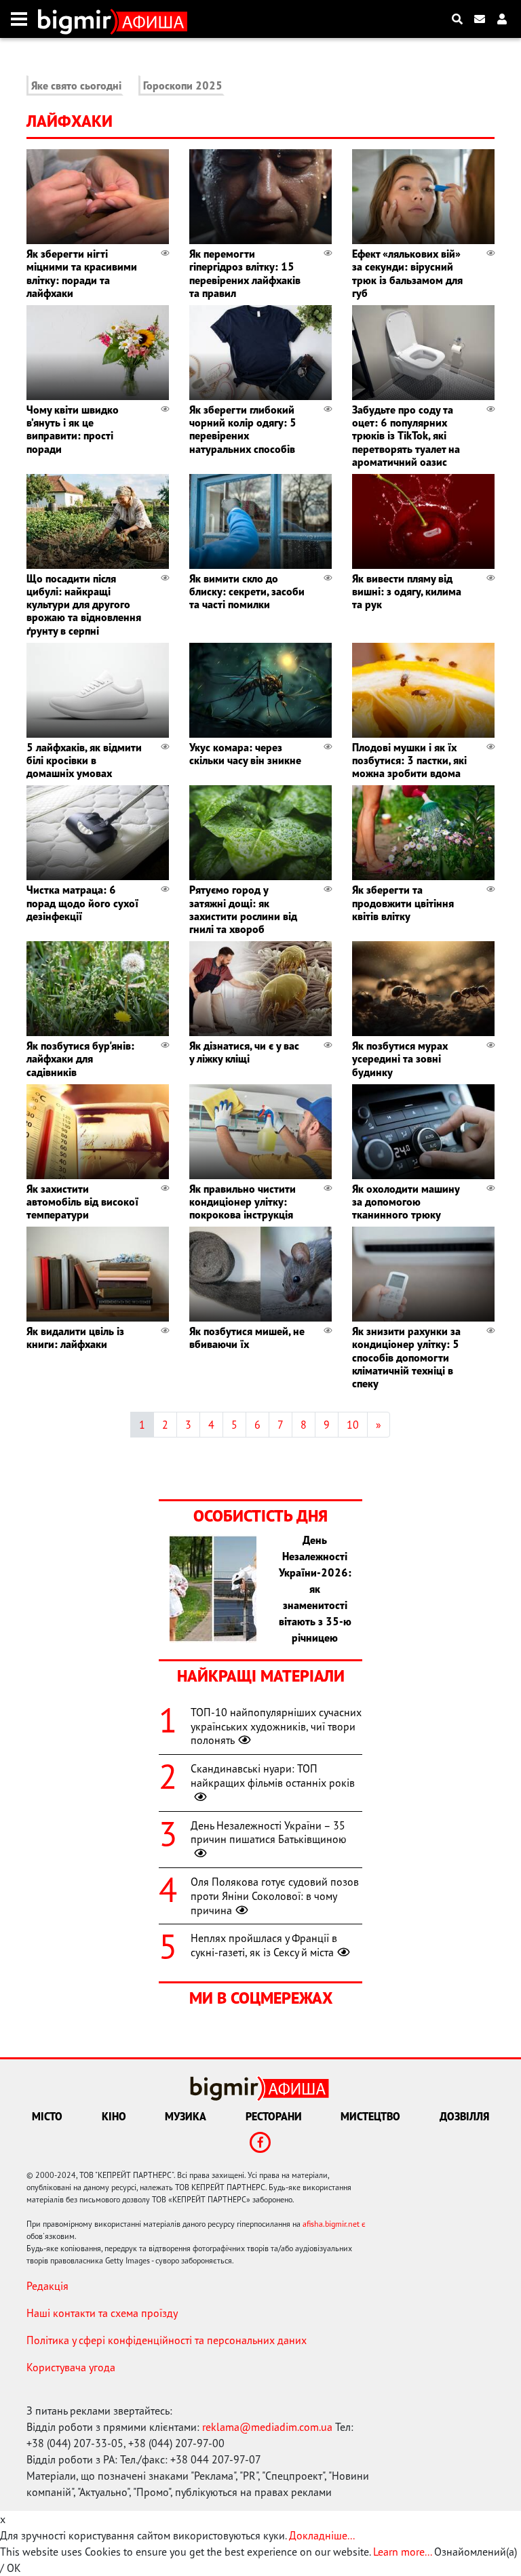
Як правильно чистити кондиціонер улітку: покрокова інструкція (243, 1202)
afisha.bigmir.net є (334, 2224)
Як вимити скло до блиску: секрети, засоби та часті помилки (247, 591)
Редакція (47, 2286)
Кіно (114, 2116)
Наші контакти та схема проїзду (102, 2313)
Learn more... (402, 2552)
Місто (47, 2116)
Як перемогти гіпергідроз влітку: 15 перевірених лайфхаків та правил (245, 273)
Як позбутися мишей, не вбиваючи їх (247, 1337)
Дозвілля (464, 2116)
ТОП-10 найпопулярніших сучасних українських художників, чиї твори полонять (276, 1726)
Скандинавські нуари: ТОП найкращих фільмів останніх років (273, 1776)
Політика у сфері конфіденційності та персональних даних (167, 2340)
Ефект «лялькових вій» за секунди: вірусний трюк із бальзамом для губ (407, 273)
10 (353, 1425)
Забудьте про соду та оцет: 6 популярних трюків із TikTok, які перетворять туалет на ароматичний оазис (406, 436)
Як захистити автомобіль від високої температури (82, 1202)
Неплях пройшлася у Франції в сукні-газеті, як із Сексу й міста (264, 1945)
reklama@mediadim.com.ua (267, 2427)
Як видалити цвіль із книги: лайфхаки (75, 1337)
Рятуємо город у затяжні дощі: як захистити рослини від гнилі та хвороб (243, 909)
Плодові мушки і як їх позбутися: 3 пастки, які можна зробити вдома (409, 760)
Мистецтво (370, 2116)
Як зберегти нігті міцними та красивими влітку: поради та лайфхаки (82, 273)
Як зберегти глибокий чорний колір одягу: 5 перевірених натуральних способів (243, 429)
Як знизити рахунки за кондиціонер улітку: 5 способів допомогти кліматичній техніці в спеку (406, 1357)
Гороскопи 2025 (183, 85)
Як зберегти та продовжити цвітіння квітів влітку (403, 903)
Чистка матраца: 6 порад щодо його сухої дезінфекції (82, 903)
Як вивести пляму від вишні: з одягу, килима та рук (407, 591)
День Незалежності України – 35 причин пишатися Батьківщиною (269, 1832)
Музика (186, 2116)
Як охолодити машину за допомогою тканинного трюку (406, 1202)
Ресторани (274, 2116)
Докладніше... (322, 2535)
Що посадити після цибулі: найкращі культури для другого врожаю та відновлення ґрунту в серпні (84, 605)
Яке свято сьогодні (76, 85)
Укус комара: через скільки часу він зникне (245, 754)
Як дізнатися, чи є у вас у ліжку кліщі (244, 1052)
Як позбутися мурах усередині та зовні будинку (400, 1058)
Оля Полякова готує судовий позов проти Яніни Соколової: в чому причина (275, 1896)
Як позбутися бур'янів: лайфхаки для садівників (80, 1058)
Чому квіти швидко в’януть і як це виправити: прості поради (73, 429)
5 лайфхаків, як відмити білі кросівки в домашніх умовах (84, 760)
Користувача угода (71, 2367)
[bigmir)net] (78, 19)
